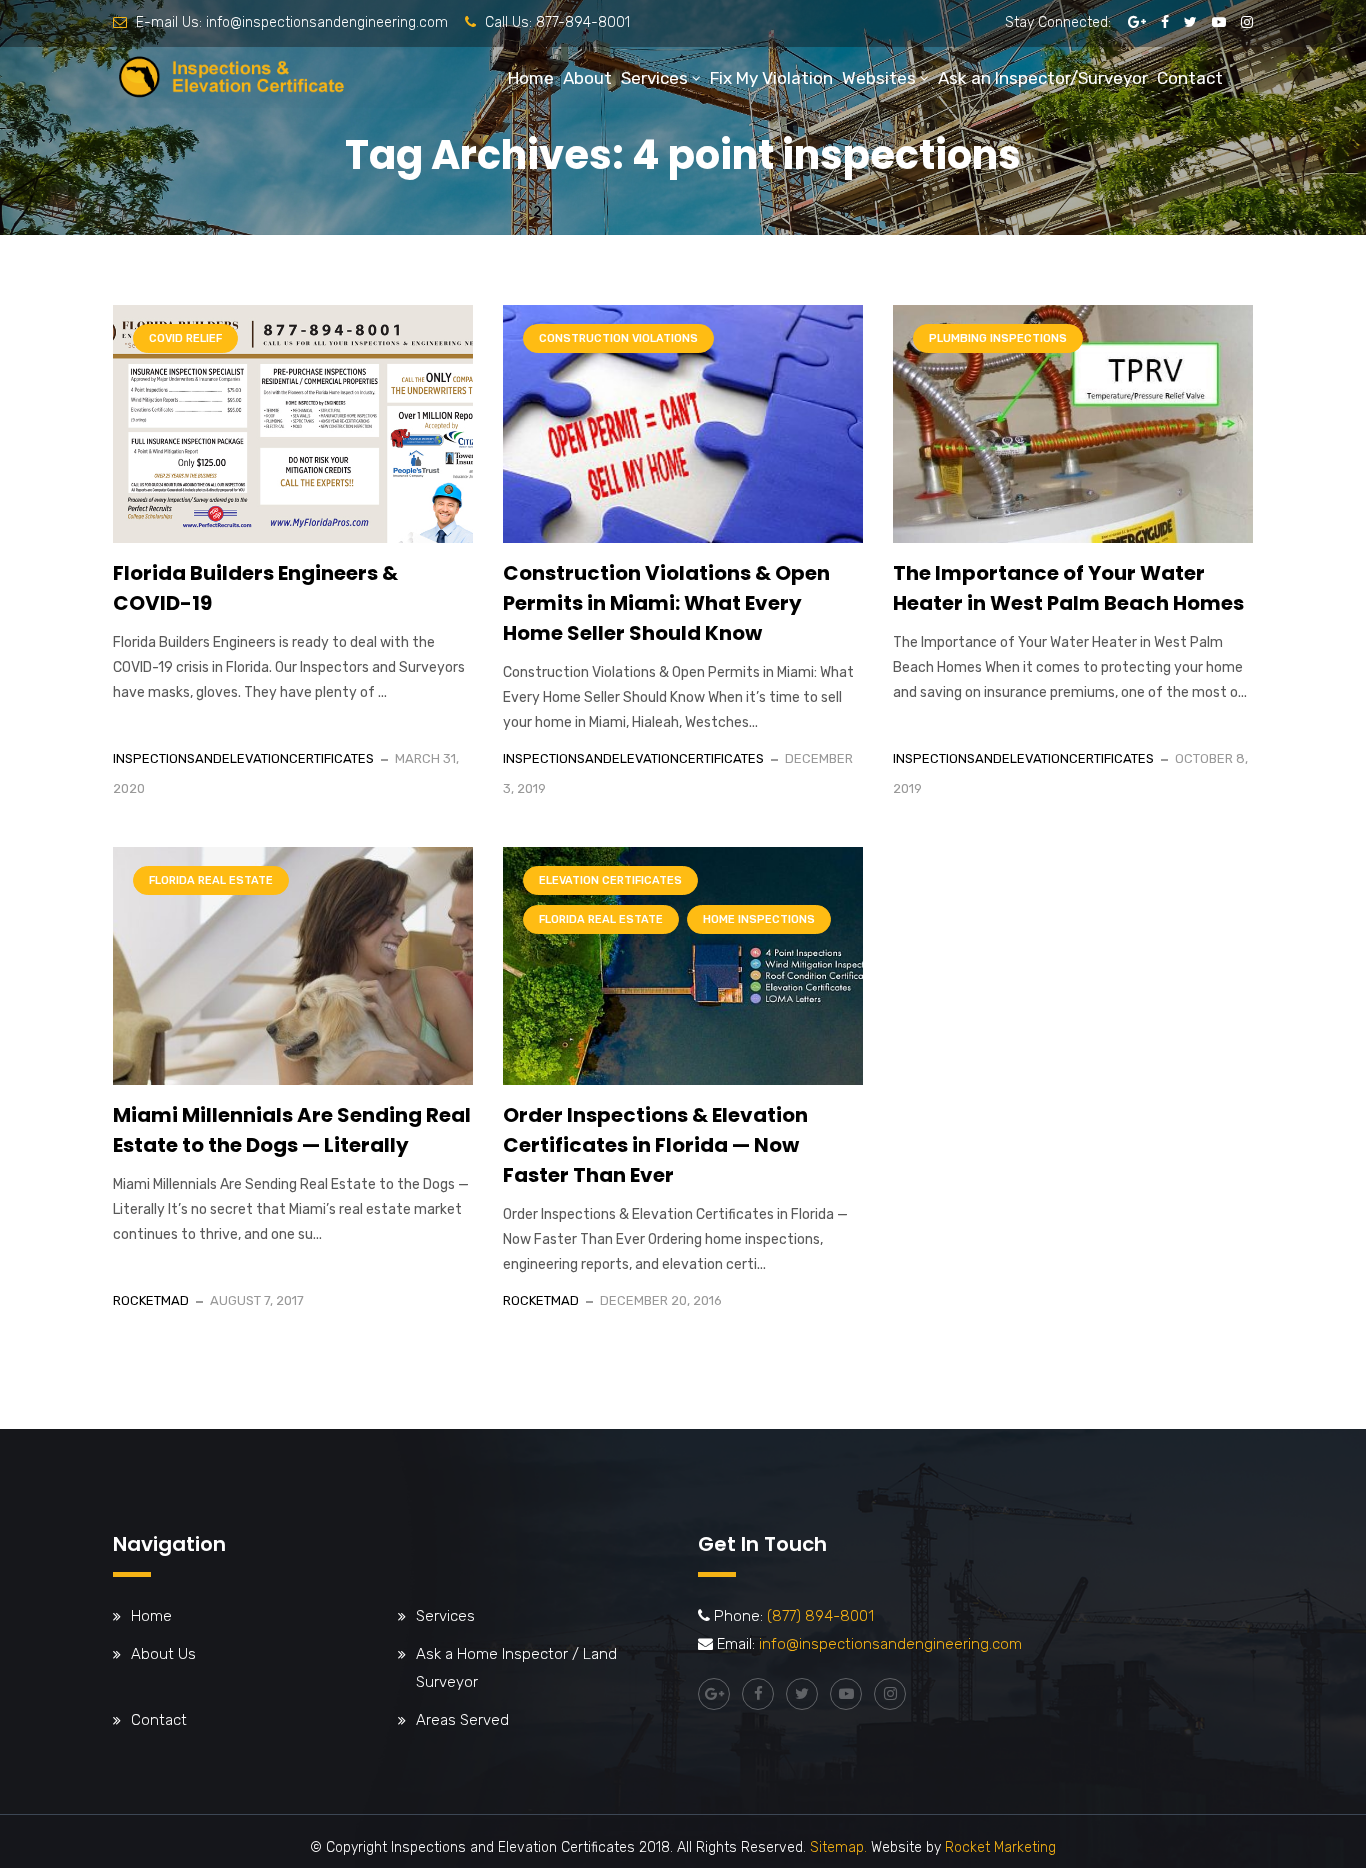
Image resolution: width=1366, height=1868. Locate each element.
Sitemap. (838, 1847)
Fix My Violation (771, 78)
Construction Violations (618, 338)
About (587, 78)
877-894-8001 (583, 22)
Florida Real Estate (211, 880)
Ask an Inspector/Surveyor (1043, 78)
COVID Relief (185, 338)
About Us (163, 1654)
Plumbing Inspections (998, 338)
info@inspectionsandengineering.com (327, 22)
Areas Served (462, 1720)
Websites (879, 78)
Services (654, 78)
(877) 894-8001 (820, 1616)
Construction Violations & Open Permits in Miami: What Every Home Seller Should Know (666, 603)
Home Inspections (759, 919)
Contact (1190, 78)
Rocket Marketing (1000, 1847)
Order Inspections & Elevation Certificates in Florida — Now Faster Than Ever (655, 1145)
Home (531, 78)
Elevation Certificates (610, 880)
